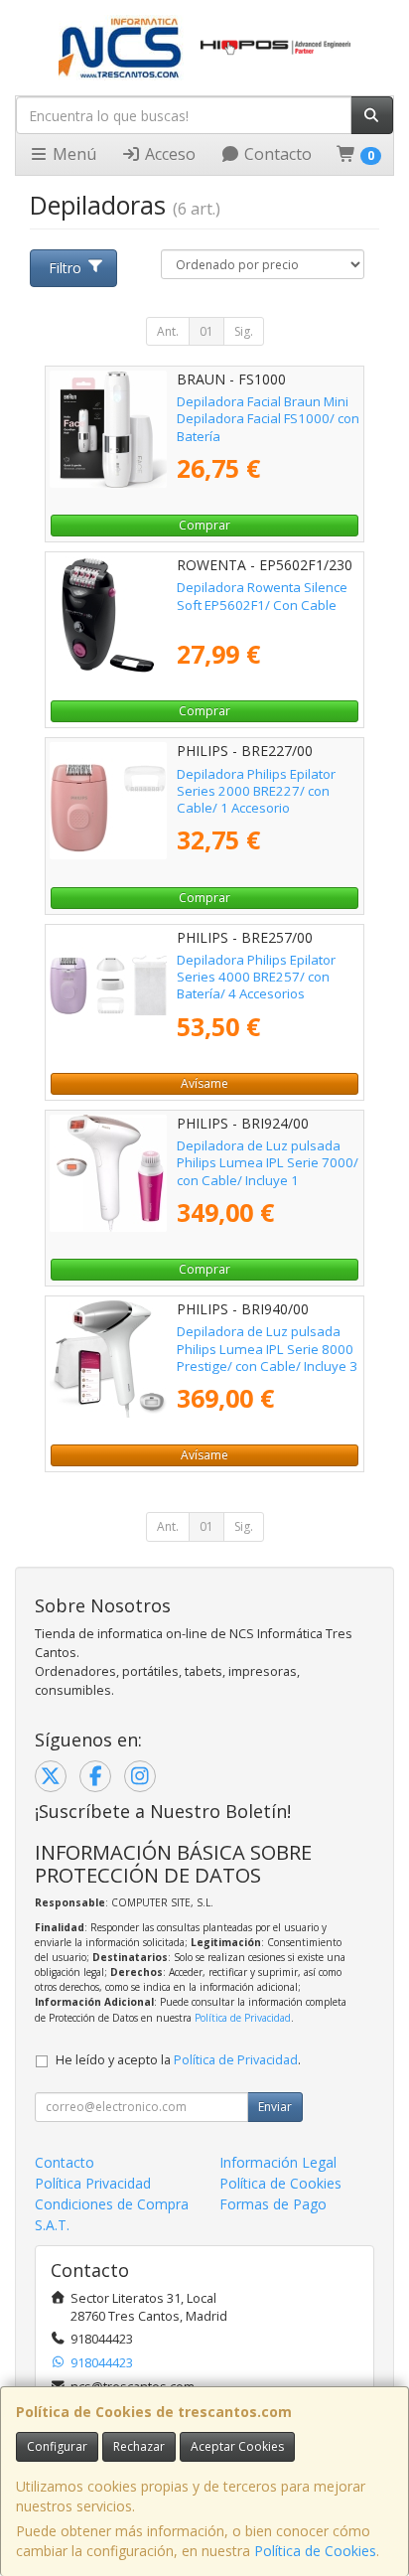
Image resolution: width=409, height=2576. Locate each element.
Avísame (204, 1083)
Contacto (276, 154)
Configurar (57, 2446)
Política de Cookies (315, 2551)
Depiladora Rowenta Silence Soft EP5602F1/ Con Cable (262, 596)
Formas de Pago (273, 2204)
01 (206, 331)
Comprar (204, 525)
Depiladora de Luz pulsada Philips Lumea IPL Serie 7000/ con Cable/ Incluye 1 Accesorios (268, 1171)
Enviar (275, 2107)
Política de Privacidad (243, 2018)
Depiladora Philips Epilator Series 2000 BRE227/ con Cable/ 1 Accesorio (256, 791)
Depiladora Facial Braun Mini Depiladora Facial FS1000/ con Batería (268, 419)
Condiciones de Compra (112, 2204)
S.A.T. (52, 2225)
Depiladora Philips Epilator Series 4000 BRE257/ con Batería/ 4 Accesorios (256, 977)
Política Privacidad (93, 2183)
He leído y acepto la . (178, 2060)
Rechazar (139, 2446)
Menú (72, 154)
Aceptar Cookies (237, 2446)
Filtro (65, 268)
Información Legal (278, 2162)
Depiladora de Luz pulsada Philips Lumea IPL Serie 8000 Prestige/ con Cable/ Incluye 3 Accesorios (267, 1357)
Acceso (168, 154)
